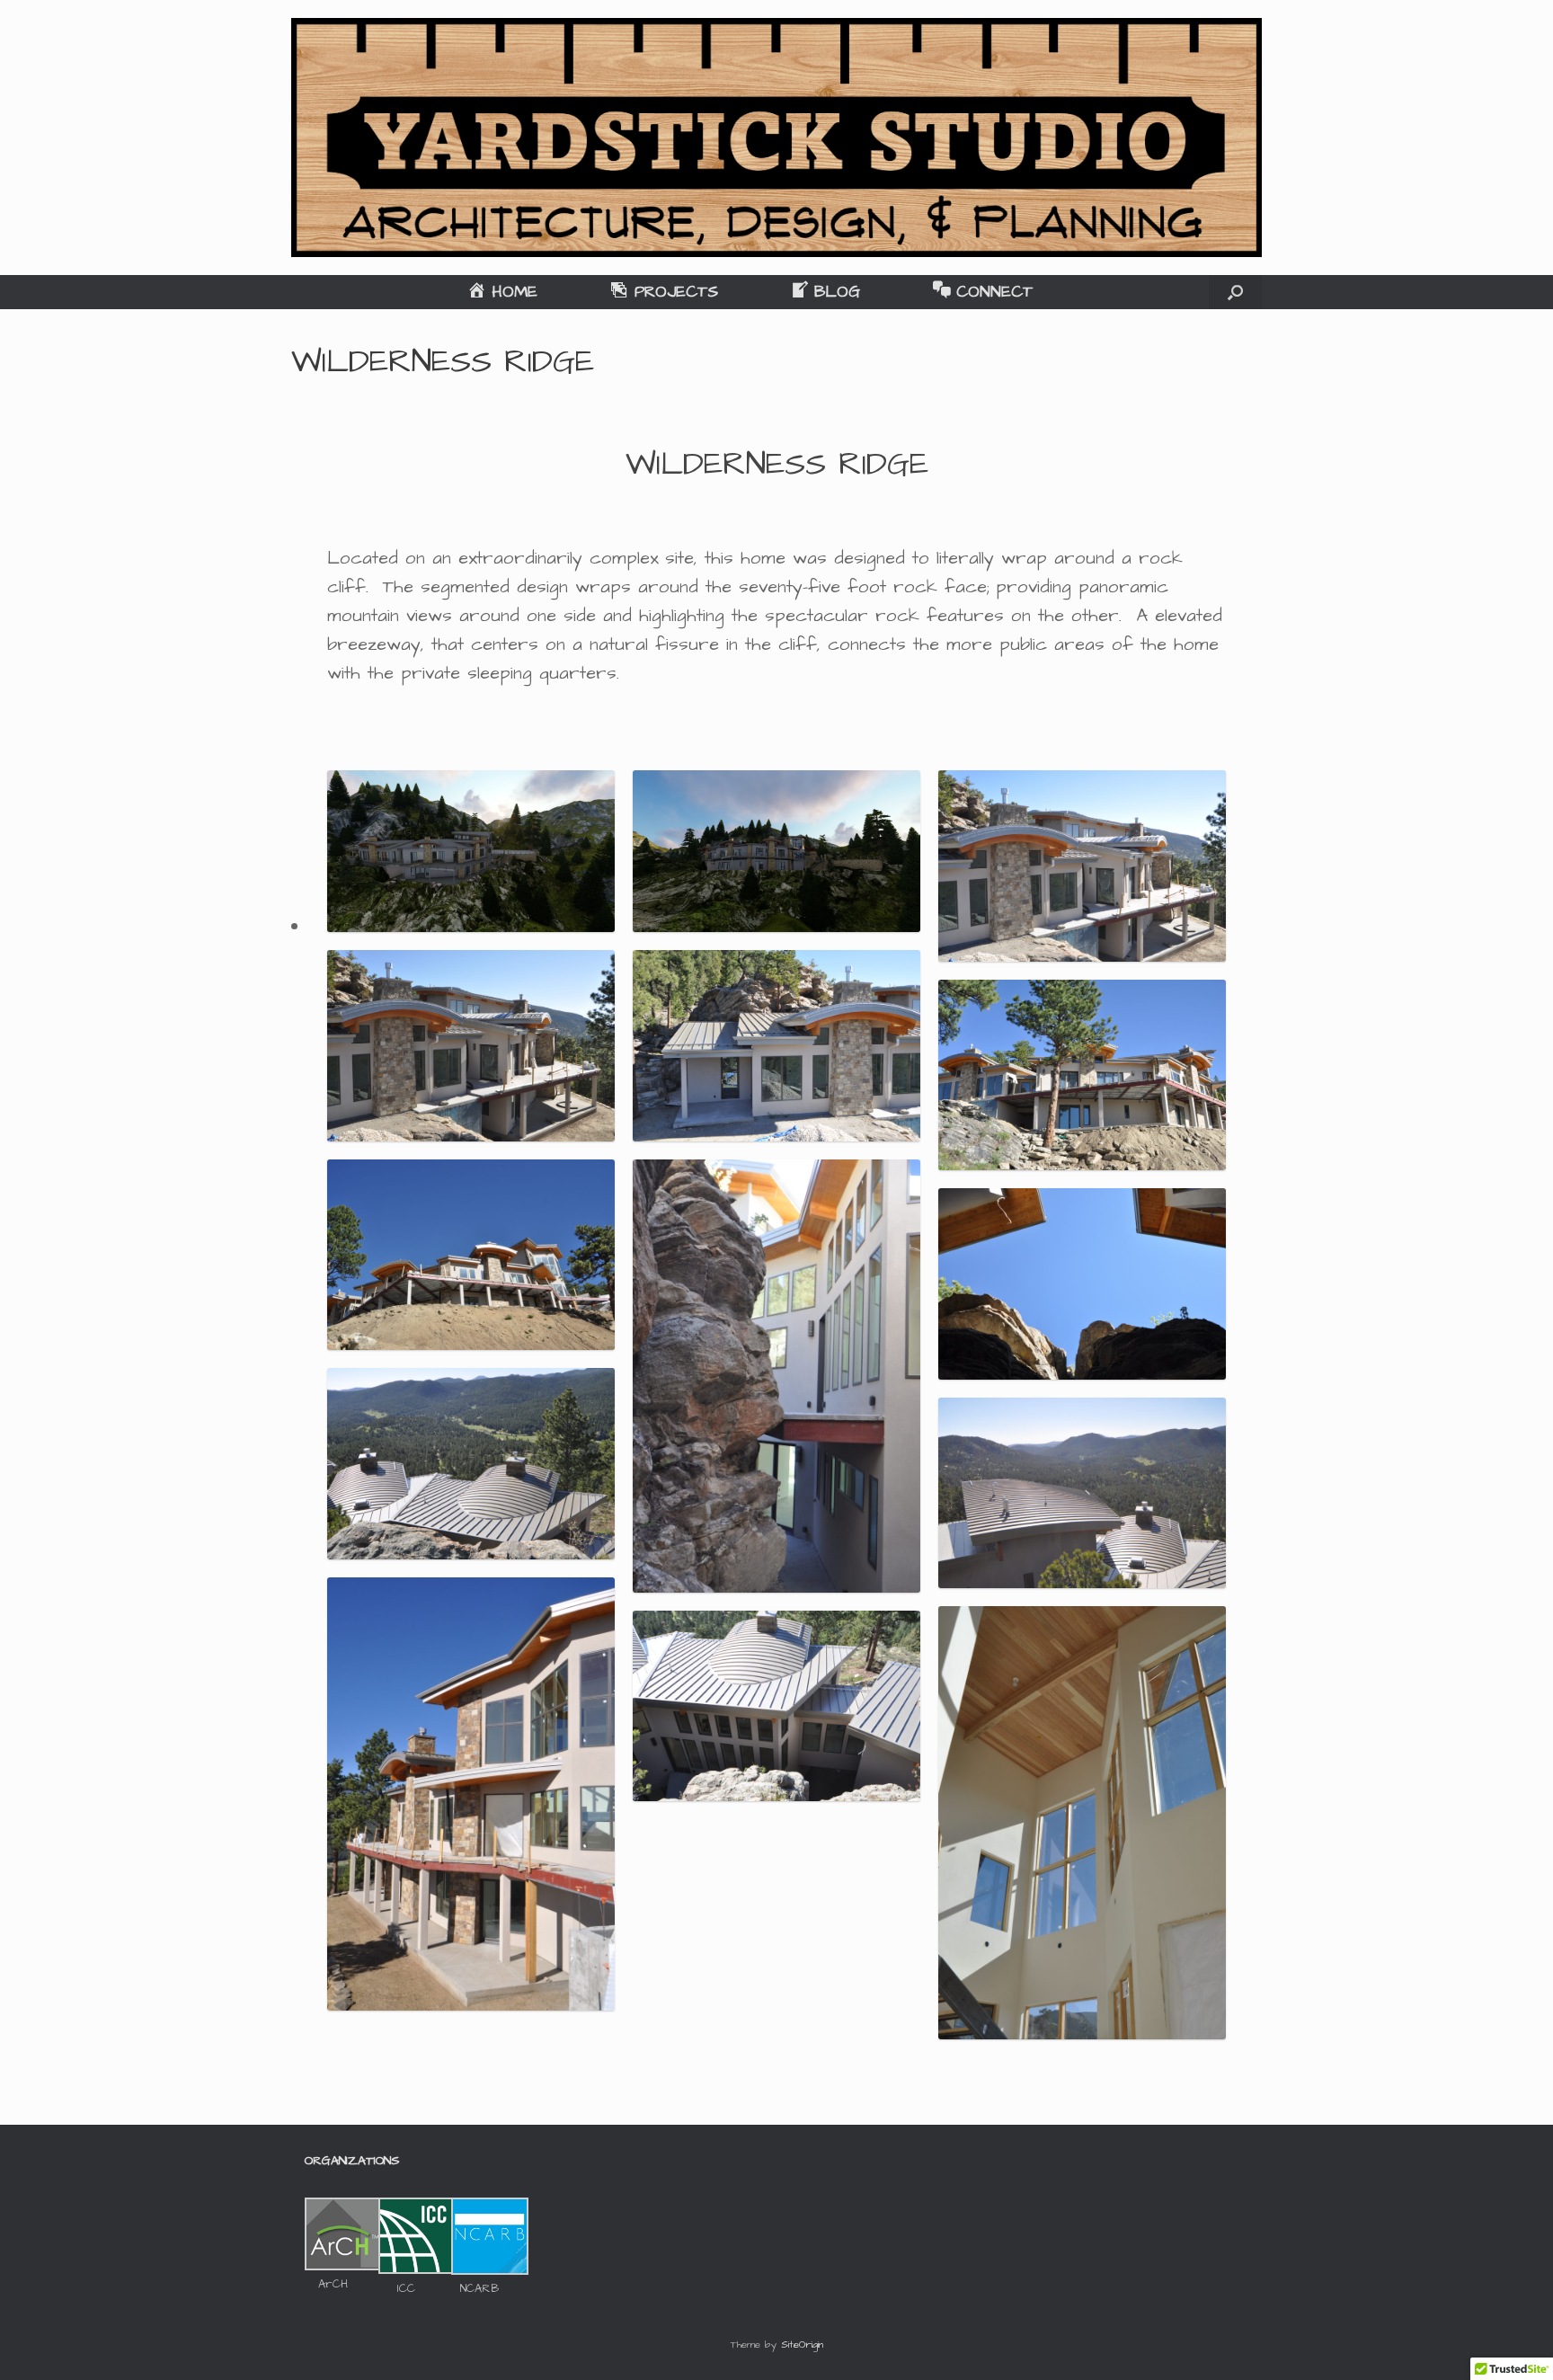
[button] (1235, 292)
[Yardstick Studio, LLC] (776, 138)
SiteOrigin (802, 2345)
